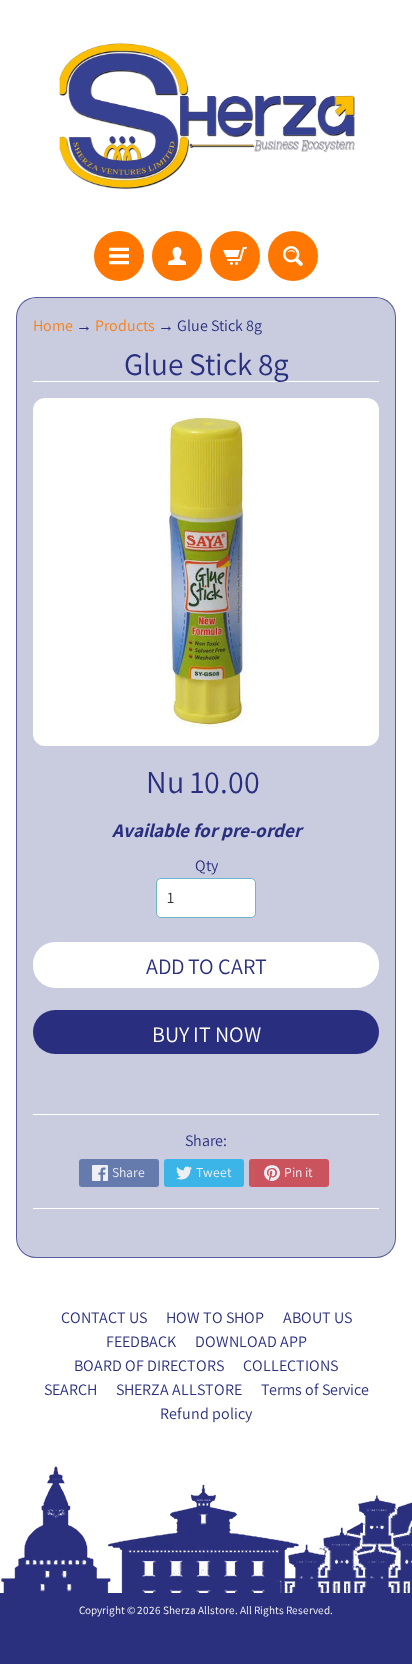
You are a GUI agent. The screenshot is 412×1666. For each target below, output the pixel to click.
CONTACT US (104, 1317)
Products (125, 325)
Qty (206, 865)
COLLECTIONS (290, 1365)
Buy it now (206, 1034)
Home (53, 325)
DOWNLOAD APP (251, 1341)
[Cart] (235, 256)
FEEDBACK (141, 1341)
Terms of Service (315, 1389)
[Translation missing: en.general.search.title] (293, 256)
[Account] (177, 256)
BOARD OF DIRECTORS (149, 1365)
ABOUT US (317, 1317)
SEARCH (70, 1389)
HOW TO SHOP (215, 1317)
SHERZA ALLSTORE (179, 1389)
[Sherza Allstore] (206, 115)
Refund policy (206, 1413)
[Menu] (119, 256)
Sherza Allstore (199, 1610)
